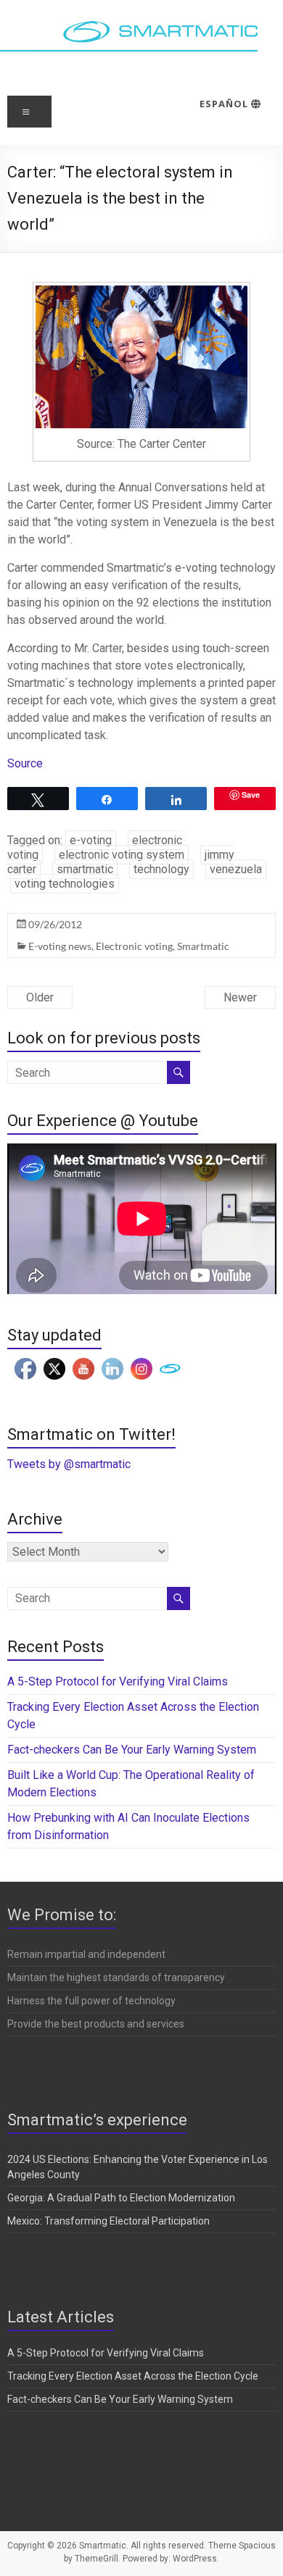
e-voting (91, 840)
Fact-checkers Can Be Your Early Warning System (133, 1750)
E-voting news (60, 946)
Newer (240, 997)
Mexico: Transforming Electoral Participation (108, 2221)
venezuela (236, 869)
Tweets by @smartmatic (69, 1464)
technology (161, 869)
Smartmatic (203, 946)
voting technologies (65, 884)
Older (40, 997)
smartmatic (85, 869)
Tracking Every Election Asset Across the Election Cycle (133, 2376)
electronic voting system (122, 855)
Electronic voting (134, 946)
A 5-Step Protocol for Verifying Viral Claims (118, 1681)
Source (25, 763)
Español (225, 104)
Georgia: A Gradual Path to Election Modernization (121, 2198)
